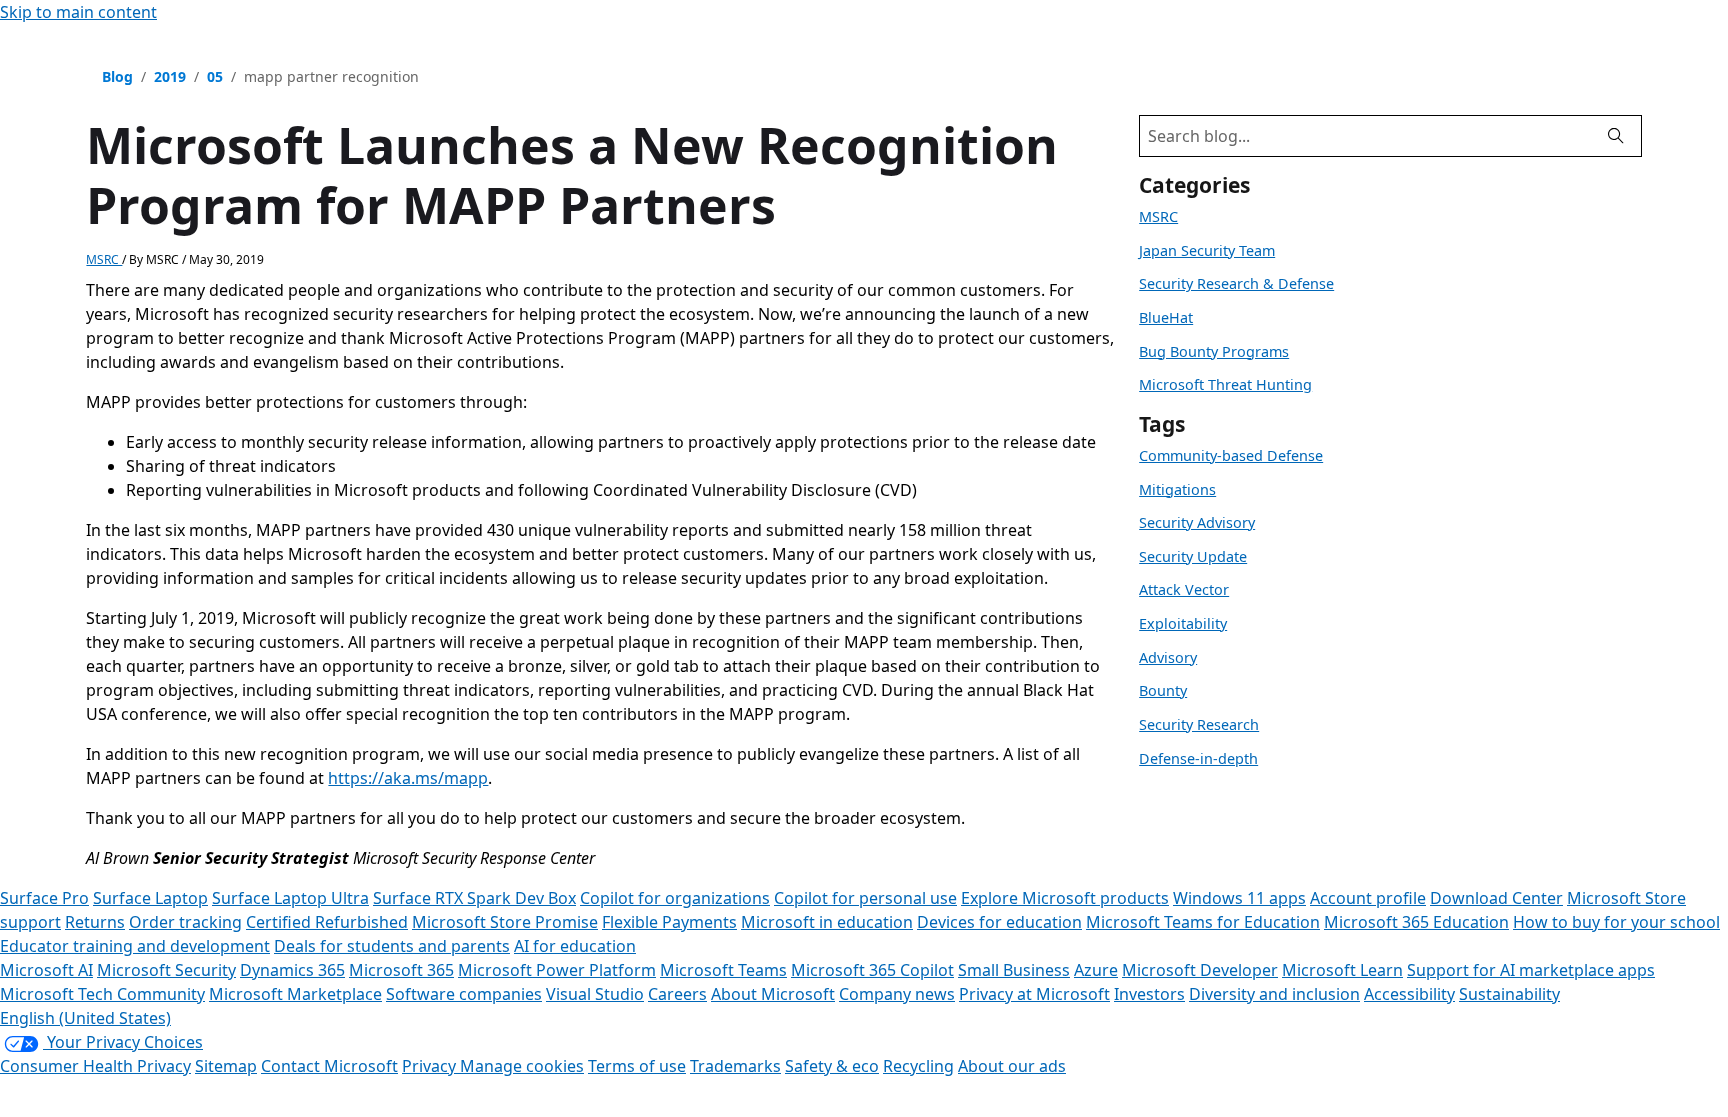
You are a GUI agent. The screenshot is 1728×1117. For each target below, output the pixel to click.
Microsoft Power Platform (557, 970)
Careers (677, 994)
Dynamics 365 (292, 970)
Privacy (431, 1066)
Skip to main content (78, 12)
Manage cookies (522, 1066)
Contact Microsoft (329, 1066)
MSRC (104, 259)
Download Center (1496, 898)
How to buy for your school (1616, 922)
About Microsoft (773, 994)
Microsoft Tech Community (102, 994)
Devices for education (999, 922)
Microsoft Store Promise (505, 922)
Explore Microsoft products (1065, 898)
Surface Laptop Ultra (290, 898)
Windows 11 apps (1239, 898)
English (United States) (85, 1018)
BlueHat (1166, 317)
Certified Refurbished (327, 922)
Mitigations (1177, 489)
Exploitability (1183, 623)
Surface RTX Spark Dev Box (474, 898)
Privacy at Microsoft (1034, 994)
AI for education (575, 946)
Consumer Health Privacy (95, 1066)
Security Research (1199, 724)
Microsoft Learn (1342, 970)
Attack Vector (1184, 589)
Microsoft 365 (401, 970)
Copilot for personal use (865, 898)
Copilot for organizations (675, 898)
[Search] (1616, 136)
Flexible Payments (669, 922)
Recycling (918, 1066)
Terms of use (637, 1066)
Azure (1096, 970)
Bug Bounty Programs (1214, 351)
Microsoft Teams (723, 970)
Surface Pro (44, 898)
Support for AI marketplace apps (1531, 970)
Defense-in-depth (1198, 758)
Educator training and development (135, 946)
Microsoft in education (827, 922)
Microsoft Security (166, 970)
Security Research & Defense (1236, 283)
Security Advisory (1197, 522)
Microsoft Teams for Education (1203, 922)
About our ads (1012, 1066)
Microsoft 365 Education (1416, 922)
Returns (95, 922)
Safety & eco (832, 1066)
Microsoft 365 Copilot (872, 970)
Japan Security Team (1207, 250)
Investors (1149, 994)
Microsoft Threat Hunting (1225, 384)
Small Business (1014, 970)
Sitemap (226, 1066)
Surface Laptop (150, 898)
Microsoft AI (46, 970)
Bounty (1163, 690)
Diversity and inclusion (1274, 994)
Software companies (464, 994)
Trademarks (735, 1066)
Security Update (1193, 556)
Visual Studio (595, 994)
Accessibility (1409, 994)
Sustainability (1509, 994)
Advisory (1168, 657)
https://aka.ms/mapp (408, 778)
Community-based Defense (1231, 455)
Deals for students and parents (392, 946)
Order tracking (185, 922)
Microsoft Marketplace (295, 994)
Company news (897, 994)
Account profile (1368, 898)
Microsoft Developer (1200, 970)
